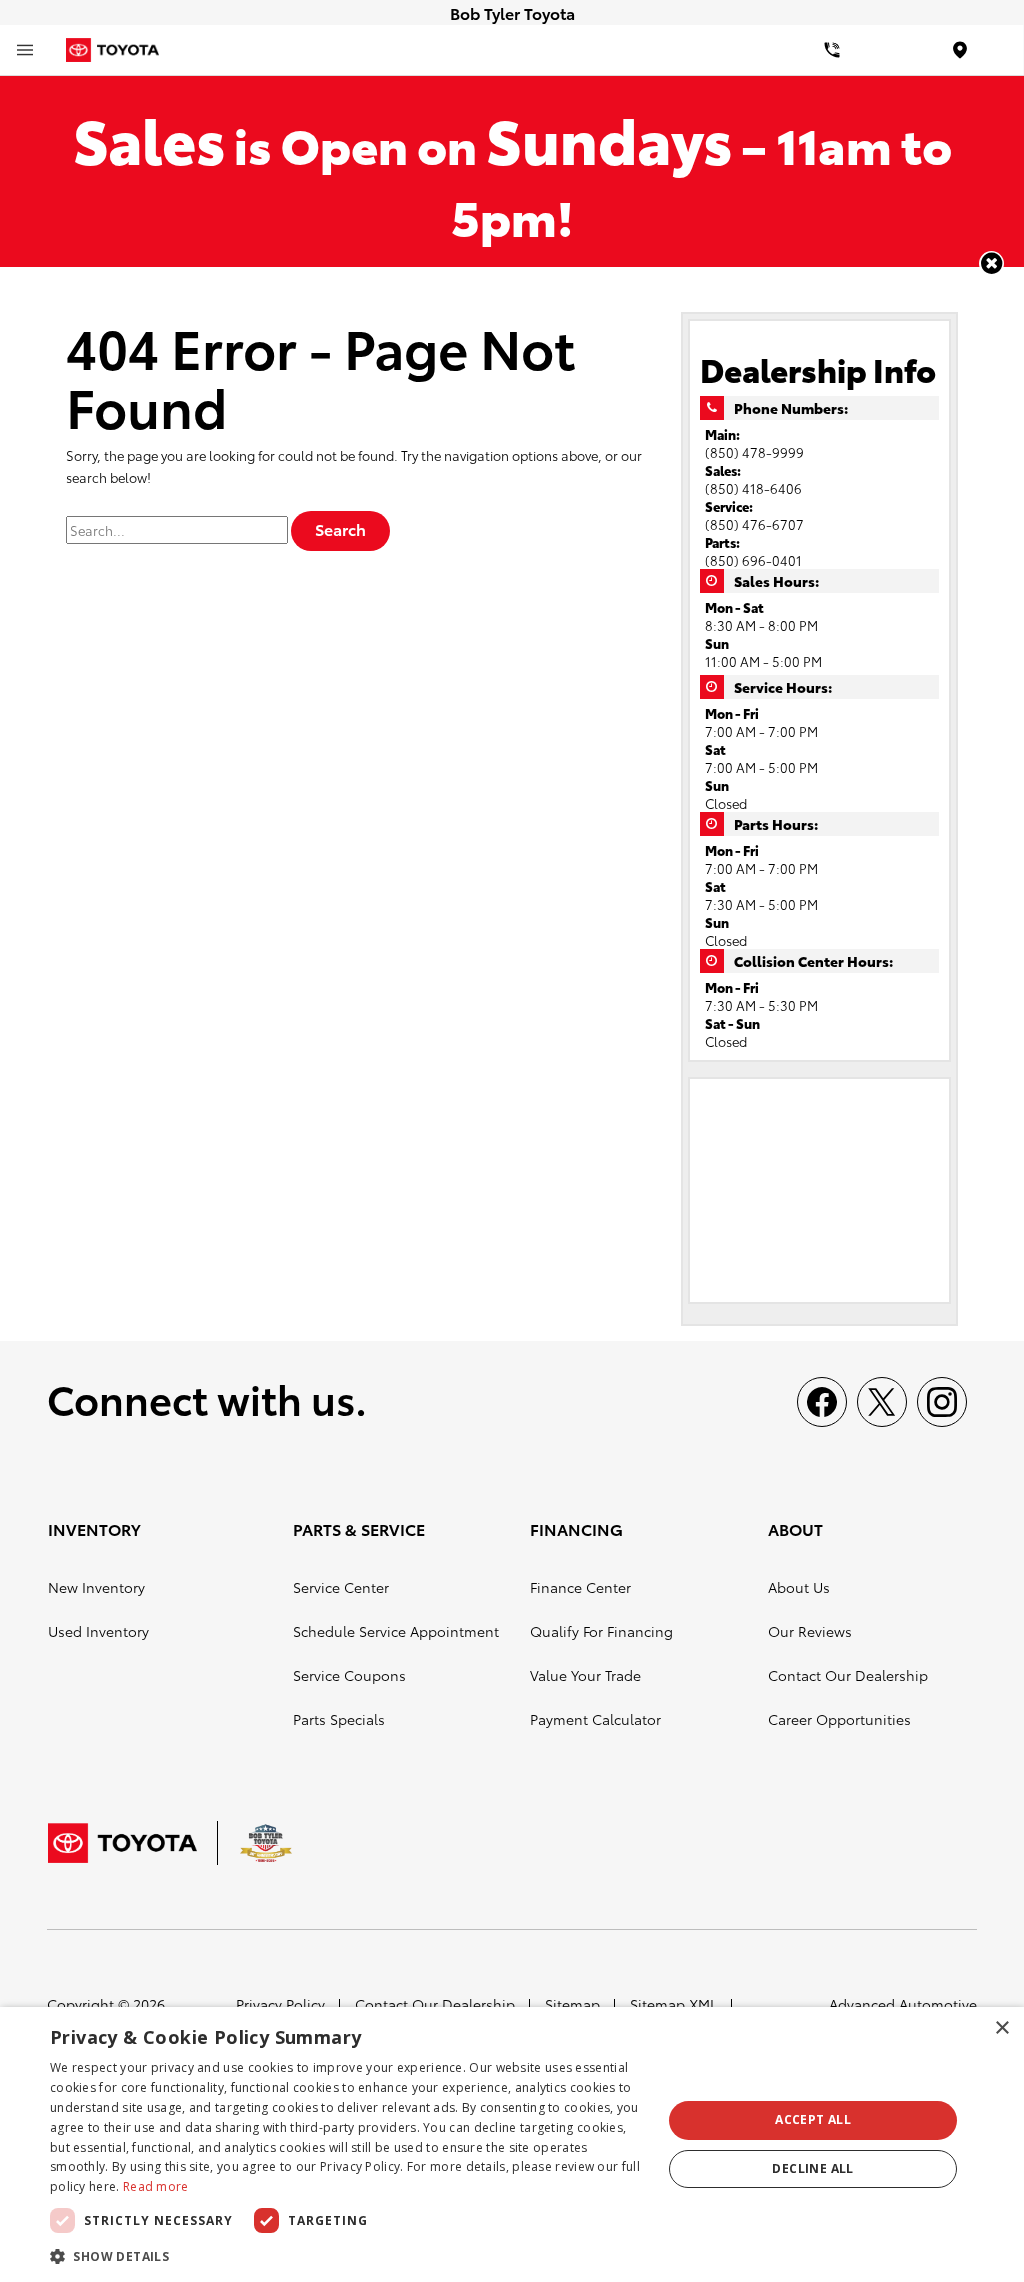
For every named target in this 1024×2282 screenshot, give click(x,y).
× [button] (1001, 2028)
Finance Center (580, 1587)
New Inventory (96, 1587)
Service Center (341, 1587)
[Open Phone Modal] (832, 50)
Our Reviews (810, 1631)
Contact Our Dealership (848, 1675)
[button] (991, 263)
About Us (799, 1587)
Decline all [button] (812, 2168)
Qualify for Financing (601, 1631)
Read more (156, 2186)
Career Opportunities (839, 1719)
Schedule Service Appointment (396, 1631)
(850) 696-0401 (753, 560)
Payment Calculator (595, 1719)
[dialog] (512, 2144)
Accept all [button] (813, 2119)
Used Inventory (98, 1631)
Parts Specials (339, 1719)
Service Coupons (349, 1675)
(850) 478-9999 (754, 452)
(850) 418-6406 (753, 488)
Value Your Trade (585, 1675)
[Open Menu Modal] (25, 50)
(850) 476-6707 (754, 524)
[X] (882, 1402)
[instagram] (942, 1402)
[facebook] (822, 1402)
